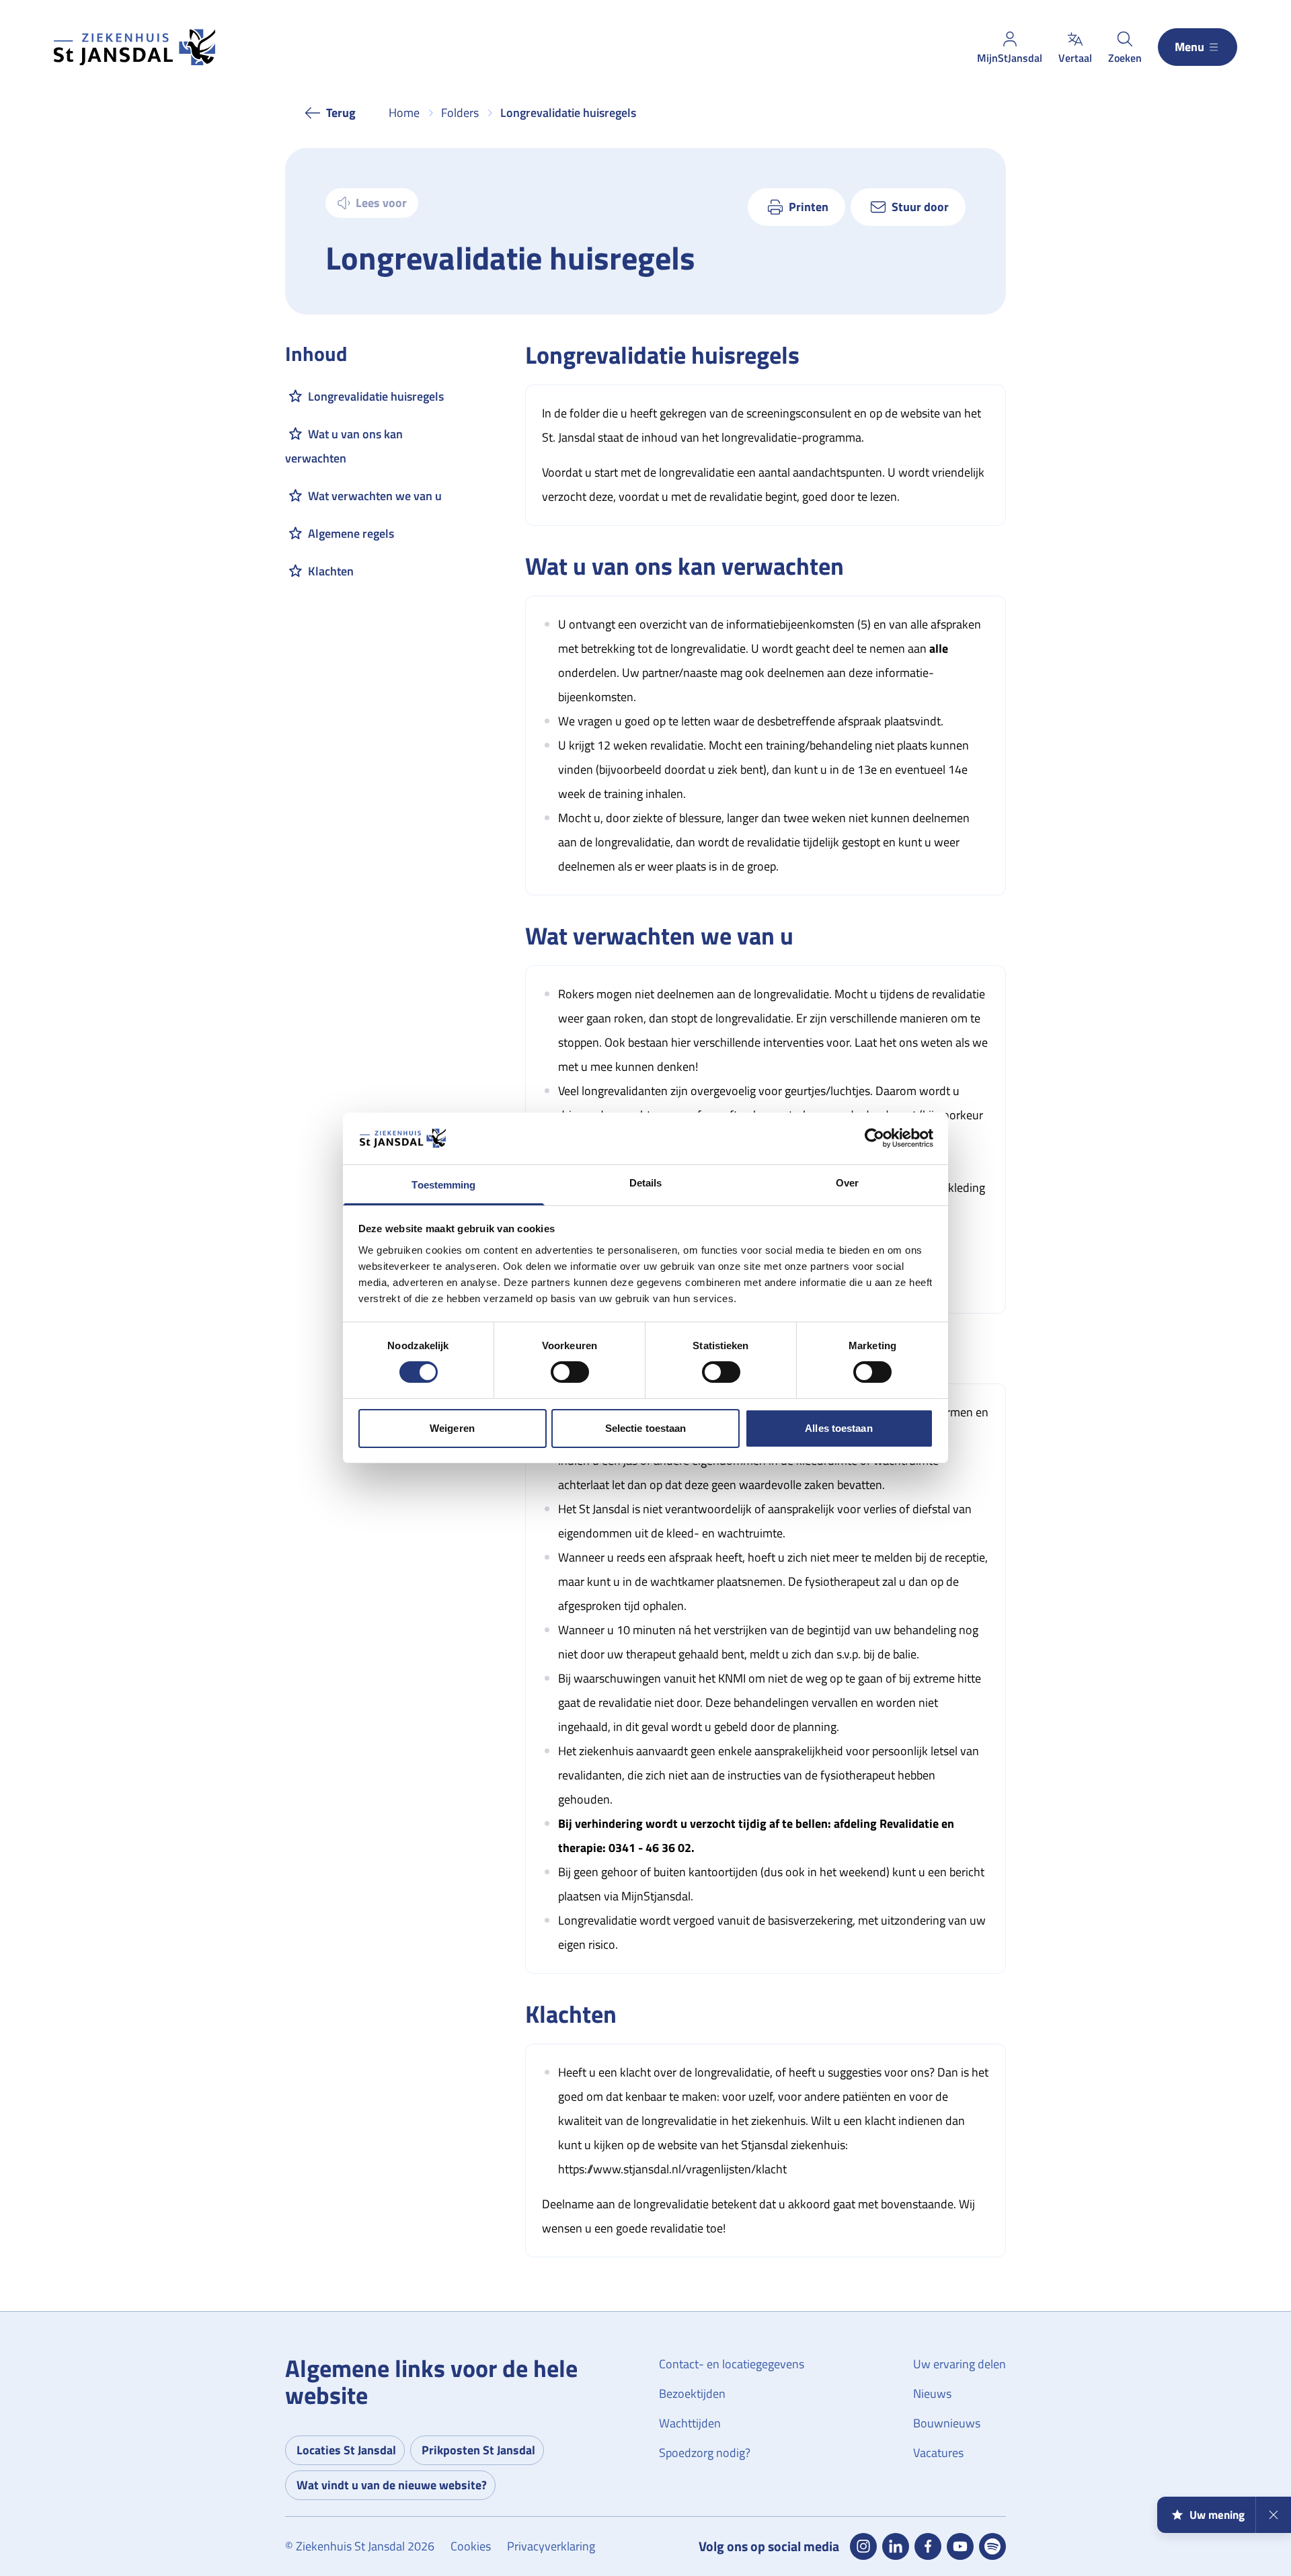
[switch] (570, 1372)
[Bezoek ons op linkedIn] (896, 2546)
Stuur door (920, 207)
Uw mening (1217, 2515)
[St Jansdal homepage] (134, 47)
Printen (809, 207)
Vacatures (938, 2453)
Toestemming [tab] (443, 1185)
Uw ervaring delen (960, 2364)
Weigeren (452, 1428)
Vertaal (1075, 58)
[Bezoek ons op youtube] (960, 2546)
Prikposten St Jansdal (478, 2450)
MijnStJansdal (1010, 58)
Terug (341, 113)
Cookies (471, 2546)
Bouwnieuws (947, 2423)
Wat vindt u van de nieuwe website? (392, 2485)
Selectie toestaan (646, 1428)
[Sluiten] (1273, 2515)
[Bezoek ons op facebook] (928, 2546)
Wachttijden (690, 2423)
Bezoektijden (692, 2393)
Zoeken (1125, 58)
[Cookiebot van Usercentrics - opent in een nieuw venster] (874, 1138)
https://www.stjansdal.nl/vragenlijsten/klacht (672, 2169)
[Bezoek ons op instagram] (863, 2546)
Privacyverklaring (551, 2546)
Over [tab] (847, 1183)
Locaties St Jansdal (346, 2450)
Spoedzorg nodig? (705, 2453)
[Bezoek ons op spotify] (992, 2546)
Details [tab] (646, 1183)
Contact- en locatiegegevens (732, 2364)
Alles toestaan (838, 1428)
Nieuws (932, 2393)
